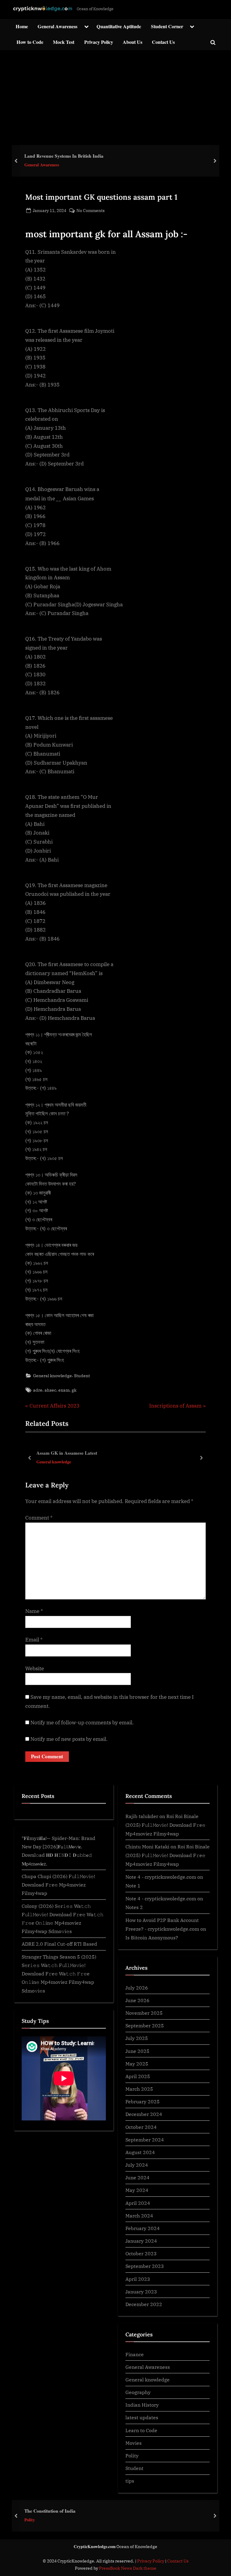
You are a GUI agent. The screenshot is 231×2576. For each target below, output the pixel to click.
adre (38, 1390)
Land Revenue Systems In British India (64, 156)
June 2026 (137, 2000)
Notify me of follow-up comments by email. (82, 1723)
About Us (132, 42)
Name (34, 1611)
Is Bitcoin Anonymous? (152, 1937)
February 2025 (143, 2101)
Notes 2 (134, 1907)
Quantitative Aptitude (119, 26)
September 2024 (145, 2140)
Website (35, 1668)
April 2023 (138, 2279)
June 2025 (137, 2051)
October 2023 (141, 2253)
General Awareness (57, 26)
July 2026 (137, 1988)
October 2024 (141, 2127)
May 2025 (137, 2064)
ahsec (50, 1390)
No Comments (91, 211)
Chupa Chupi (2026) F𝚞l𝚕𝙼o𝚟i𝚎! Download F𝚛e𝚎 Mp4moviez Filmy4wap (58, 1885)
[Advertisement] (115, 95)
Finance (135, 2354)
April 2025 (138, 2076)
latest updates (142, 2417)
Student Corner (167, 26)
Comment (39, 1518)
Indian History (142, 2405)
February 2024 (143, 2228)
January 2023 (141, 2291)
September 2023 (145, 2266)
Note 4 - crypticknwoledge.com (161, 1877)
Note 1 (133, 1885)
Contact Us (163, 42)
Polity (132, 2455)
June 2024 (137, 2177)
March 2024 (139, 2215)
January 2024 (141, 2241)
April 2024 (138, 2203)
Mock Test (64, 42)
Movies (134, 2443)
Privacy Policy (99, 42)
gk (74, 1390)
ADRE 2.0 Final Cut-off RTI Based (59, 1944)
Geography (138, 2392)
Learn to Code (141, 2430)
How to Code (30, 42)
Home (22, 26)
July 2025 (137, 2038)
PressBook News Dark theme (128, 2568)
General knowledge (52, 1376)
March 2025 (139, 2089)
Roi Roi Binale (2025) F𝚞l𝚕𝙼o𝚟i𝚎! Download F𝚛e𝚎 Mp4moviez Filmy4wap (165, 1825)
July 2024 (137, 2165)
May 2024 (137, 2190)
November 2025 (144, 2013)
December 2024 (144, 2114)
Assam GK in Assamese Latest (67, 1453)
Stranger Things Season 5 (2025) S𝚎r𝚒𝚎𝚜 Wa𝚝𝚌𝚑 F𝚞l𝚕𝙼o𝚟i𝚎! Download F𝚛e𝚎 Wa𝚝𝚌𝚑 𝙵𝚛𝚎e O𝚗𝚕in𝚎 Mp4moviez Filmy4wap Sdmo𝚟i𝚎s (59, 1974)
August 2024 (140, 2152)
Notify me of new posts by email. (69, 1739)
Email (34, 1640)
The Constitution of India (50, 2511)
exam (64, 1390)
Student (82, 1376)
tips (130, 2481)
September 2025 (145, 2025)
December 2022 (144, 2304)
